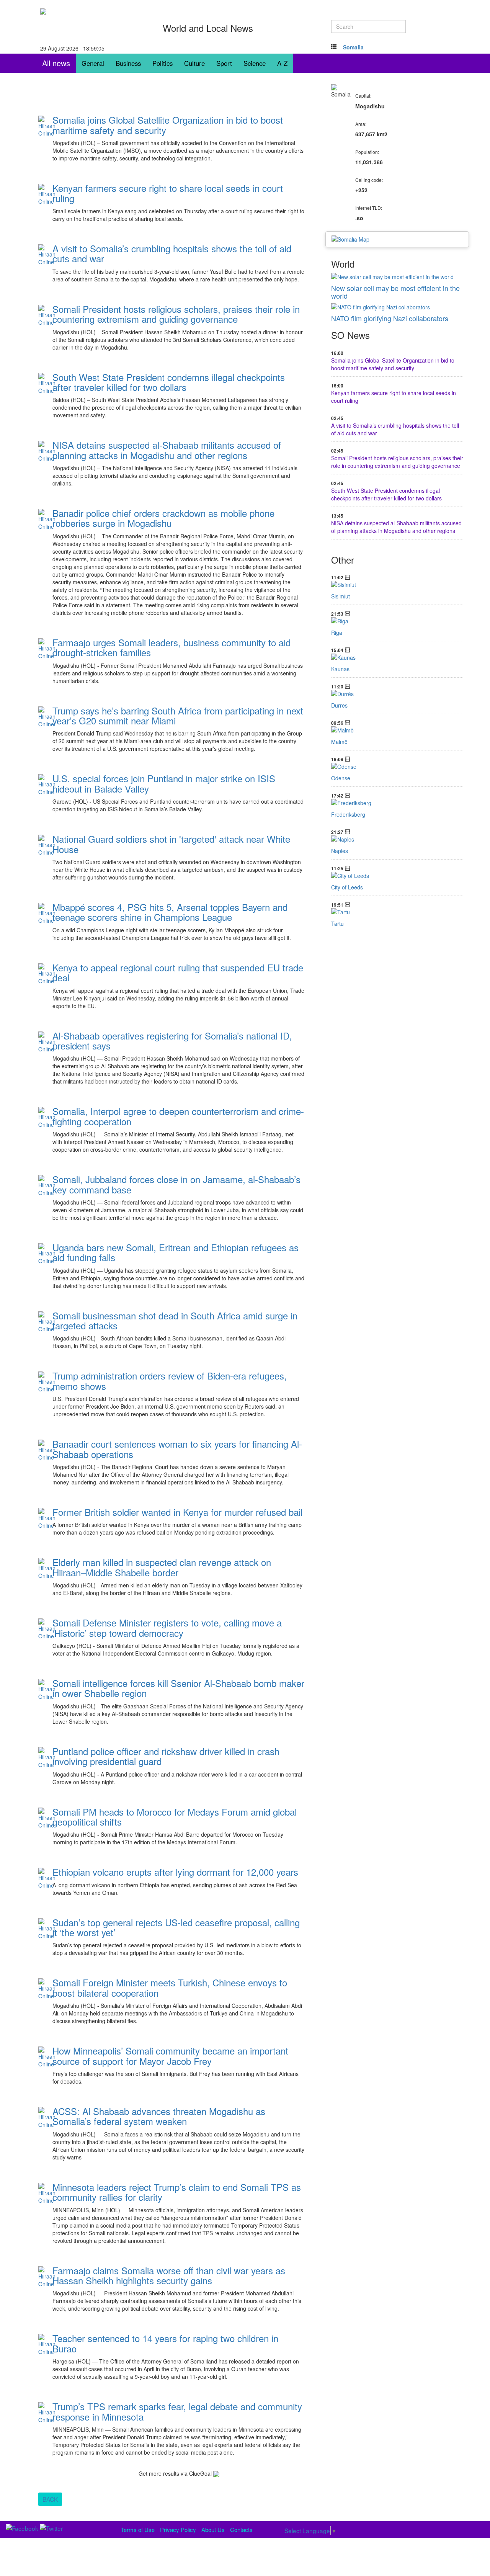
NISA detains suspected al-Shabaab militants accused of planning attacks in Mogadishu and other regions (396, 527)
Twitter (101, 170)
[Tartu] (397, 912)
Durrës (339, 705)
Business (128, 63)
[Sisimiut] (397, 585)
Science (255, 63)
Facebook (73, 170)
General (93, 63)
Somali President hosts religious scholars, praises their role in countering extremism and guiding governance (397, 462)
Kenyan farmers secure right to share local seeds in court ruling (394, 397)
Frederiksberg (348, 814)
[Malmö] (397, 730)
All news (56, 63)
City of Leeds (347, 887)
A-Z (282, 63)
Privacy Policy (178, 2529)
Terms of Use (138, 2529)
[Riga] (397, 621)
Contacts (241, 2529)
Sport (224, 63)
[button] (353, 47)
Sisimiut (341, 596)
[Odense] (397, 767)
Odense (341, 778)
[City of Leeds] (397, 876)
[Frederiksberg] (397, 803)
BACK (50, 2499)
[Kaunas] (397, 657)
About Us (213, 2529)
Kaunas (340, 669)
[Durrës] (397, 694)
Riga (337, 633)
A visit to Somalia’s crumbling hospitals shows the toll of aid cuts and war (395, 429)
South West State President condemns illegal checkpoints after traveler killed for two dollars (386, 494)
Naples (340, 851)
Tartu (337, 924)
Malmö (339, 742)
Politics (163, 63)
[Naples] (397, 839)
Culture (194, 63)
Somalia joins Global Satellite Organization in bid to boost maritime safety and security (393, 364)
